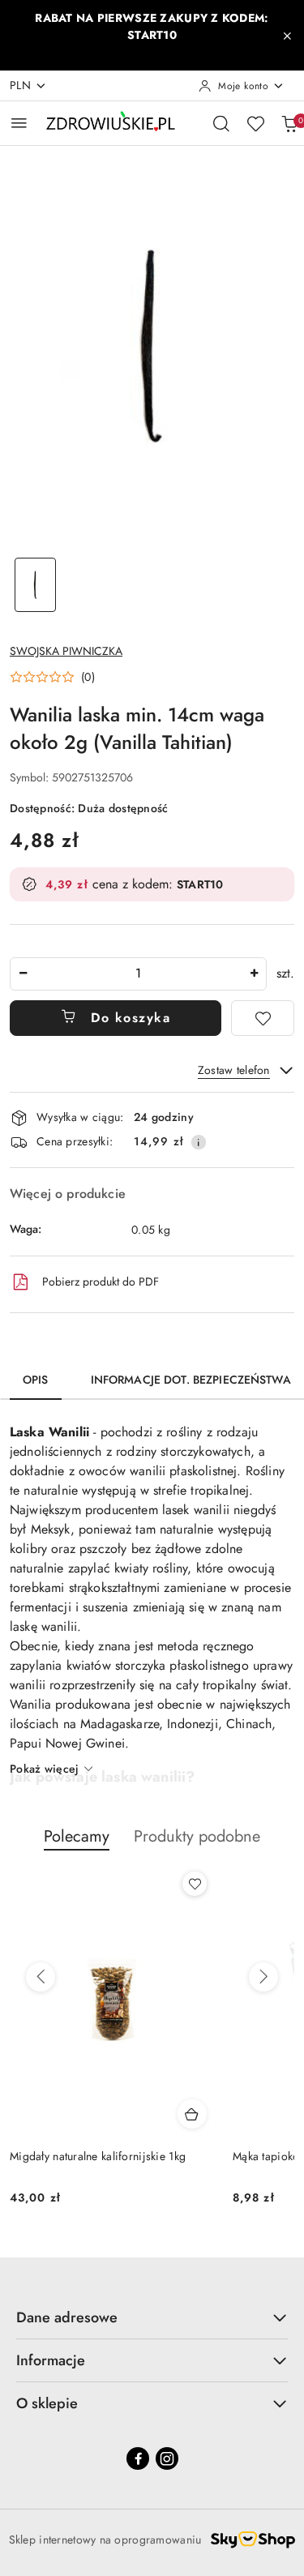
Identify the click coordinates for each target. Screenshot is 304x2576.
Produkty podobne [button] (197, 1836)
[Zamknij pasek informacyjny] (287, 36)
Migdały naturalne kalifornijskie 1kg (98, 2156)
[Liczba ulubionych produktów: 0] (255, 123)
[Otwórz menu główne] (19, 123)
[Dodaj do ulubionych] (263, 1018)
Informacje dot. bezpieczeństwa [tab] (191, 1380)
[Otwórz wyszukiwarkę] (221, 123)
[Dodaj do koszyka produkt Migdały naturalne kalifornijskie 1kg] (192, 2114)
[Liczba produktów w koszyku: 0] (289, 123)
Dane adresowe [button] (67, 2317)
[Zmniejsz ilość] (23, 974)
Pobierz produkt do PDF (101, 1282)
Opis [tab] (36, 1380)
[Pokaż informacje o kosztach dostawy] (199, 1142)
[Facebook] (138, 2458)
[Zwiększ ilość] (254, 974)
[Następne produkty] (263, 1977)
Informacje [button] (51, 2360)
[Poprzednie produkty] (41, 1977)
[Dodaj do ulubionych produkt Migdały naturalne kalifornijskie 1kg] (195, 1884)
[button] (52, 677)
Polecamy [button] (77, 1836)
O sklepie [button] (47, 2403)
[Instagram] (167, 2458)
